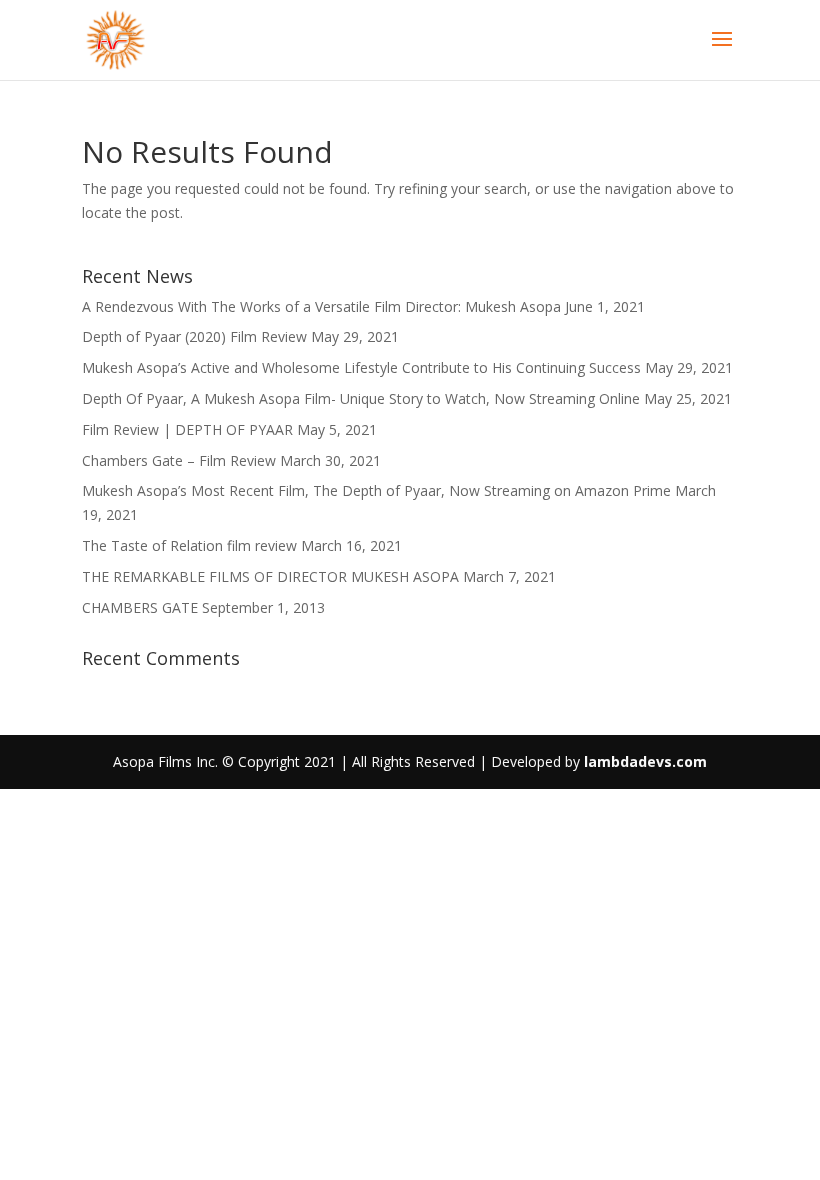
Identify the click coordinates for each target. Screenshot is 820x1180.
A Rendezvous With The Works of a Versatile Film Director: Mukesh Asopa (321, 306)
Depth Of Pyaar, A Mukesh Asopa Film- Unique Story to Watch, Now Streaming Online (361, 398)
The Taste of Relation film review (189, 545)
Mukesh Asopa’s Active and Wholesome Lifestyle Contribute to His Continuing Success (361, 367)
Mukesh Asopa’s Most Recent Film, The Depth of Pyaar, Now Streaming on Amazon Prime (376, 490)
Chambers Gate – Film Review (179, 460)
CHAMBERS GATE (140, 607)
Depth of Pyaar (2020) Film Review (194, 336)
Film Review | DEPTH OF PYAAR (187, 429)
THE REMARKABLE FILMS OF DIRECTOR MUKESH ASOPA (270, 576)
